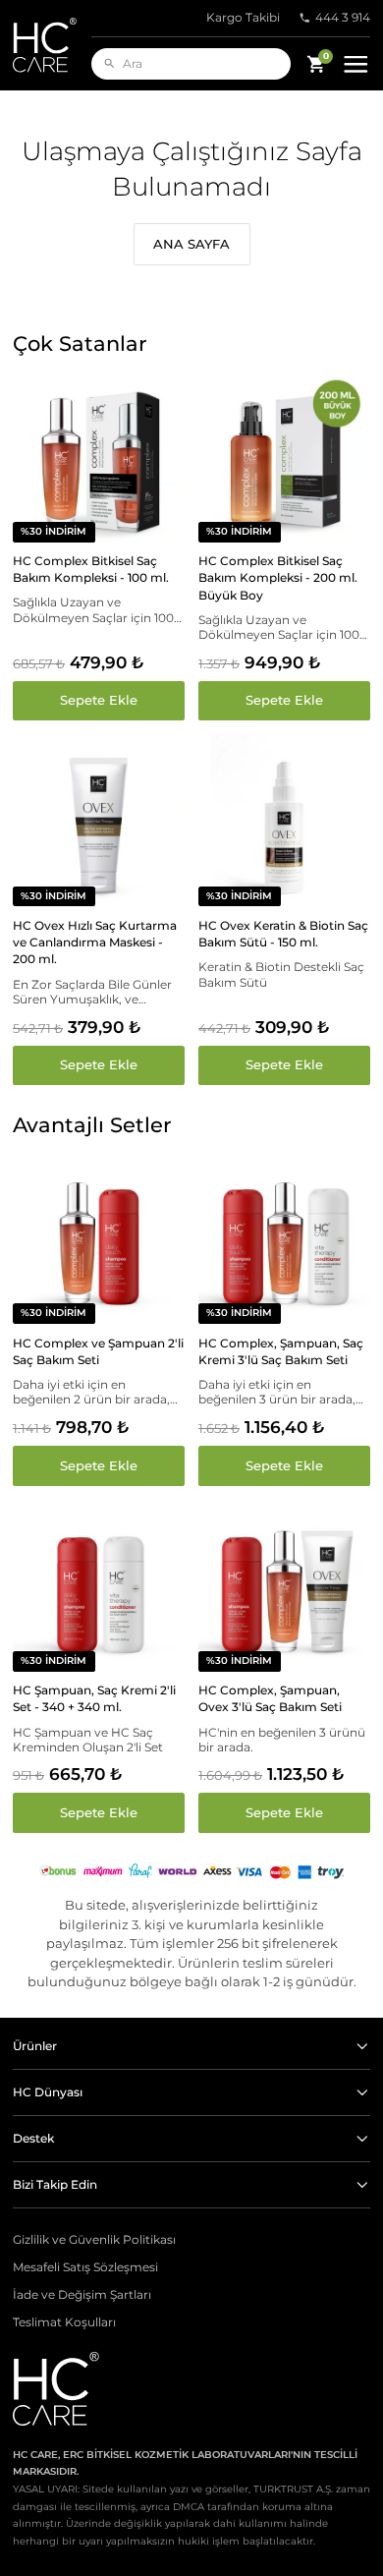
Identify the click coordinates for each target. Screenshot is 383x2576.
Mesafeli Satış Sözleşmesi (85, 2267)
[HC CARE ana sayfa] (52, 45)
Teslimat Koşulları (64, 2322)
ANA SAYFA (191, 244)
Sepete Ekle (99, 700)
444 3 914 (343, 18)
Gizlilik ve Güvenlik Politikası (94, 2240)
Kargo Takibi (243, 18)
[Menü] (356, 64)
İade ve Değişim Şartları (82, 2295)
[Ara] (109, 63)
